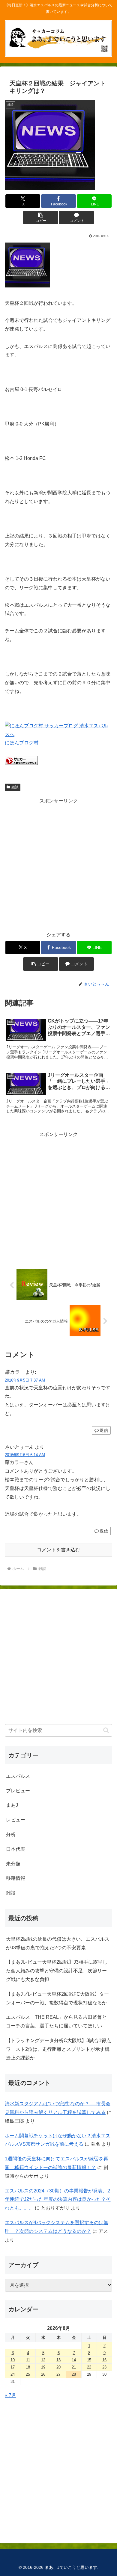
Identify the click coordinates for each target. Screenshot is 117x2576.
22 (89, 2367)
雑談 (15, 787)
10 (13, 2360)
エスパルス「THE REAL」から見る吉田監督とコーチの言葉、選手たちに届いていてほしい (56, 2021)
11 (28, 2360)
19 (43, 2367)
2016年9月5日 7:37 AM (25, 1380)
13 (58, 2360)
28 (74, 2374)
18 (28, 2367)
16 (104, 2360)
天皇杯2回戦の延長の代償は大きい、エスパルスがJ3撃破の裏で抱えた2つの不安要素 (58, 1943)
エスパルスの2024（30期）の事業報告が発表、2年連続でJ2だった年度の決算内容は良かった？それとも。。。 (58, 2199)
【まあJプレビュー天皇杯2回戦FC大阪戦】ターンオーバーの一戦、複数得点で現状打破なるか (57, 1998)
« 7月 (10, 2395)
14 (74, 2360)
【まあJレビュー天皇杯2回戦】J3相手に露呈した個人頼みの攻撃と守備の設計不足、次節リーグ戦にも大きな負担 (57, 1971)
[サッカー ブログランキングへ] (21, 764)
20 (58, 2367)
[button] (40, 218)
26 (43, 2374)
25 (28, 2374)
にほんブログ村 (22, 743)
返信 (104, 1430)
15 (89, 2360)
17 (13, 2367)
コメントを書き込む (58, 1550)
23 (104, 2367)
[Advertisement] (58, 864)
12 (43, 2360)
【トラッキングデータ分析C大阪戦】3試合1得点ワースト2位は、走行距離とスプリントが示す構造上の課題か (58, 2049)
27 (58, 2374)
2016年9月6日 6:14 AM (25, 1455)
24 (13, 2374)
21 (74, 2367)
